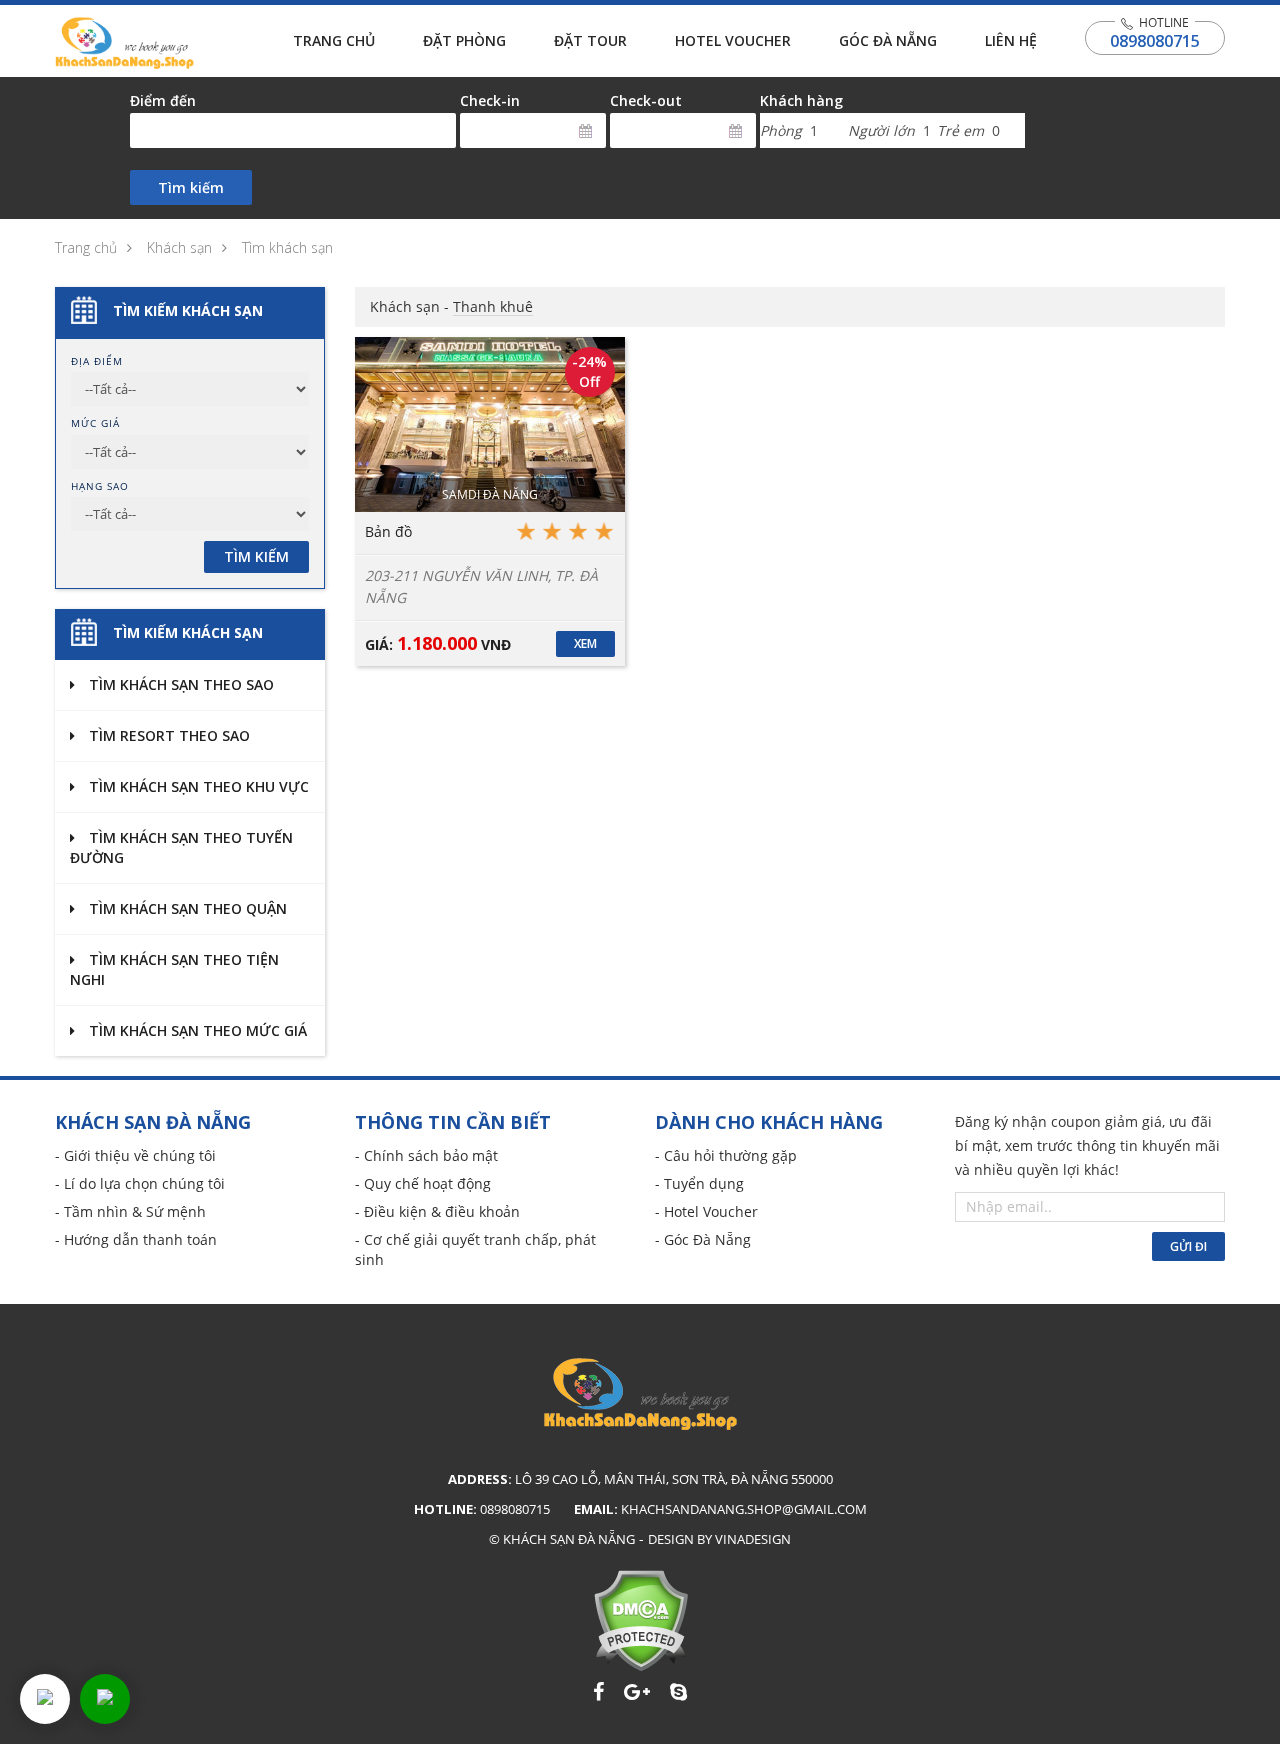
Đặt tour (590, 40)
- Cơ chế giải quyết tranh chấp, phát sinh (475, 1249)
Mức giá (95, 423)
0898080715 (1155, 41)
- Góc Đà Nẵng (703, 1239)
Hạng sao (100, 486)
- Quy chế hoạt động (423, 1183)
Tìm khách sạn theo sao (179, 684)
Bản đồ (388, 531)
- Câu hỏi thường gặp (726, 1155)
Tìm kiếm (191, 187)
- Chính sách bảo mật (426, 1155)
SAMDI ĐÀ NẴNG (490, 494)
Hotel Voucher (733, 40)
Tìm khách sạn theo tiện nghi (174, 969)
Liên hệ (1011, 40)
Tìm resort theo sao (167, 735)
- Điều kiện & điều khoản (437, 1211)
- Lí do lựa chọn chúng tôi (140, 1183)
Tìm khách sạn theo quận (186, 908)
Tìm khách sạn (287, 247)
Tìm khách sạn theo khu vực (197, 786)
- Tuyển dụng (699, 1183)
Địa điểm (97, 361)
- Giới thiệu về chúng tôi (135, 1155)
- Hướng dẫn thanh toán (136, 1239)
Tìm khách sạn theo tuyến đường (181, 847)
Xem (585, 643)
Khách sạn (179, 247)
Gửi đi (1188, 1246)
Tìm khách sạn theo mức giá (196, 1030)
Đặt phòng (464, 40)
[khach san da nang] (45, 1699)
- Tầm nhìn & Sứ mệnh (130, 1211)
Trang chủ (334, 40)
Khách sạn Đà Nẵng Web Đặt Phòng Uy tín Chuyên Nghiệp (124, 43)
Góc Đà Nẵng (888, 40)
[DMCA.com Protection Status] (640, 1620)
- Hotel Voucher (706, 1211)
